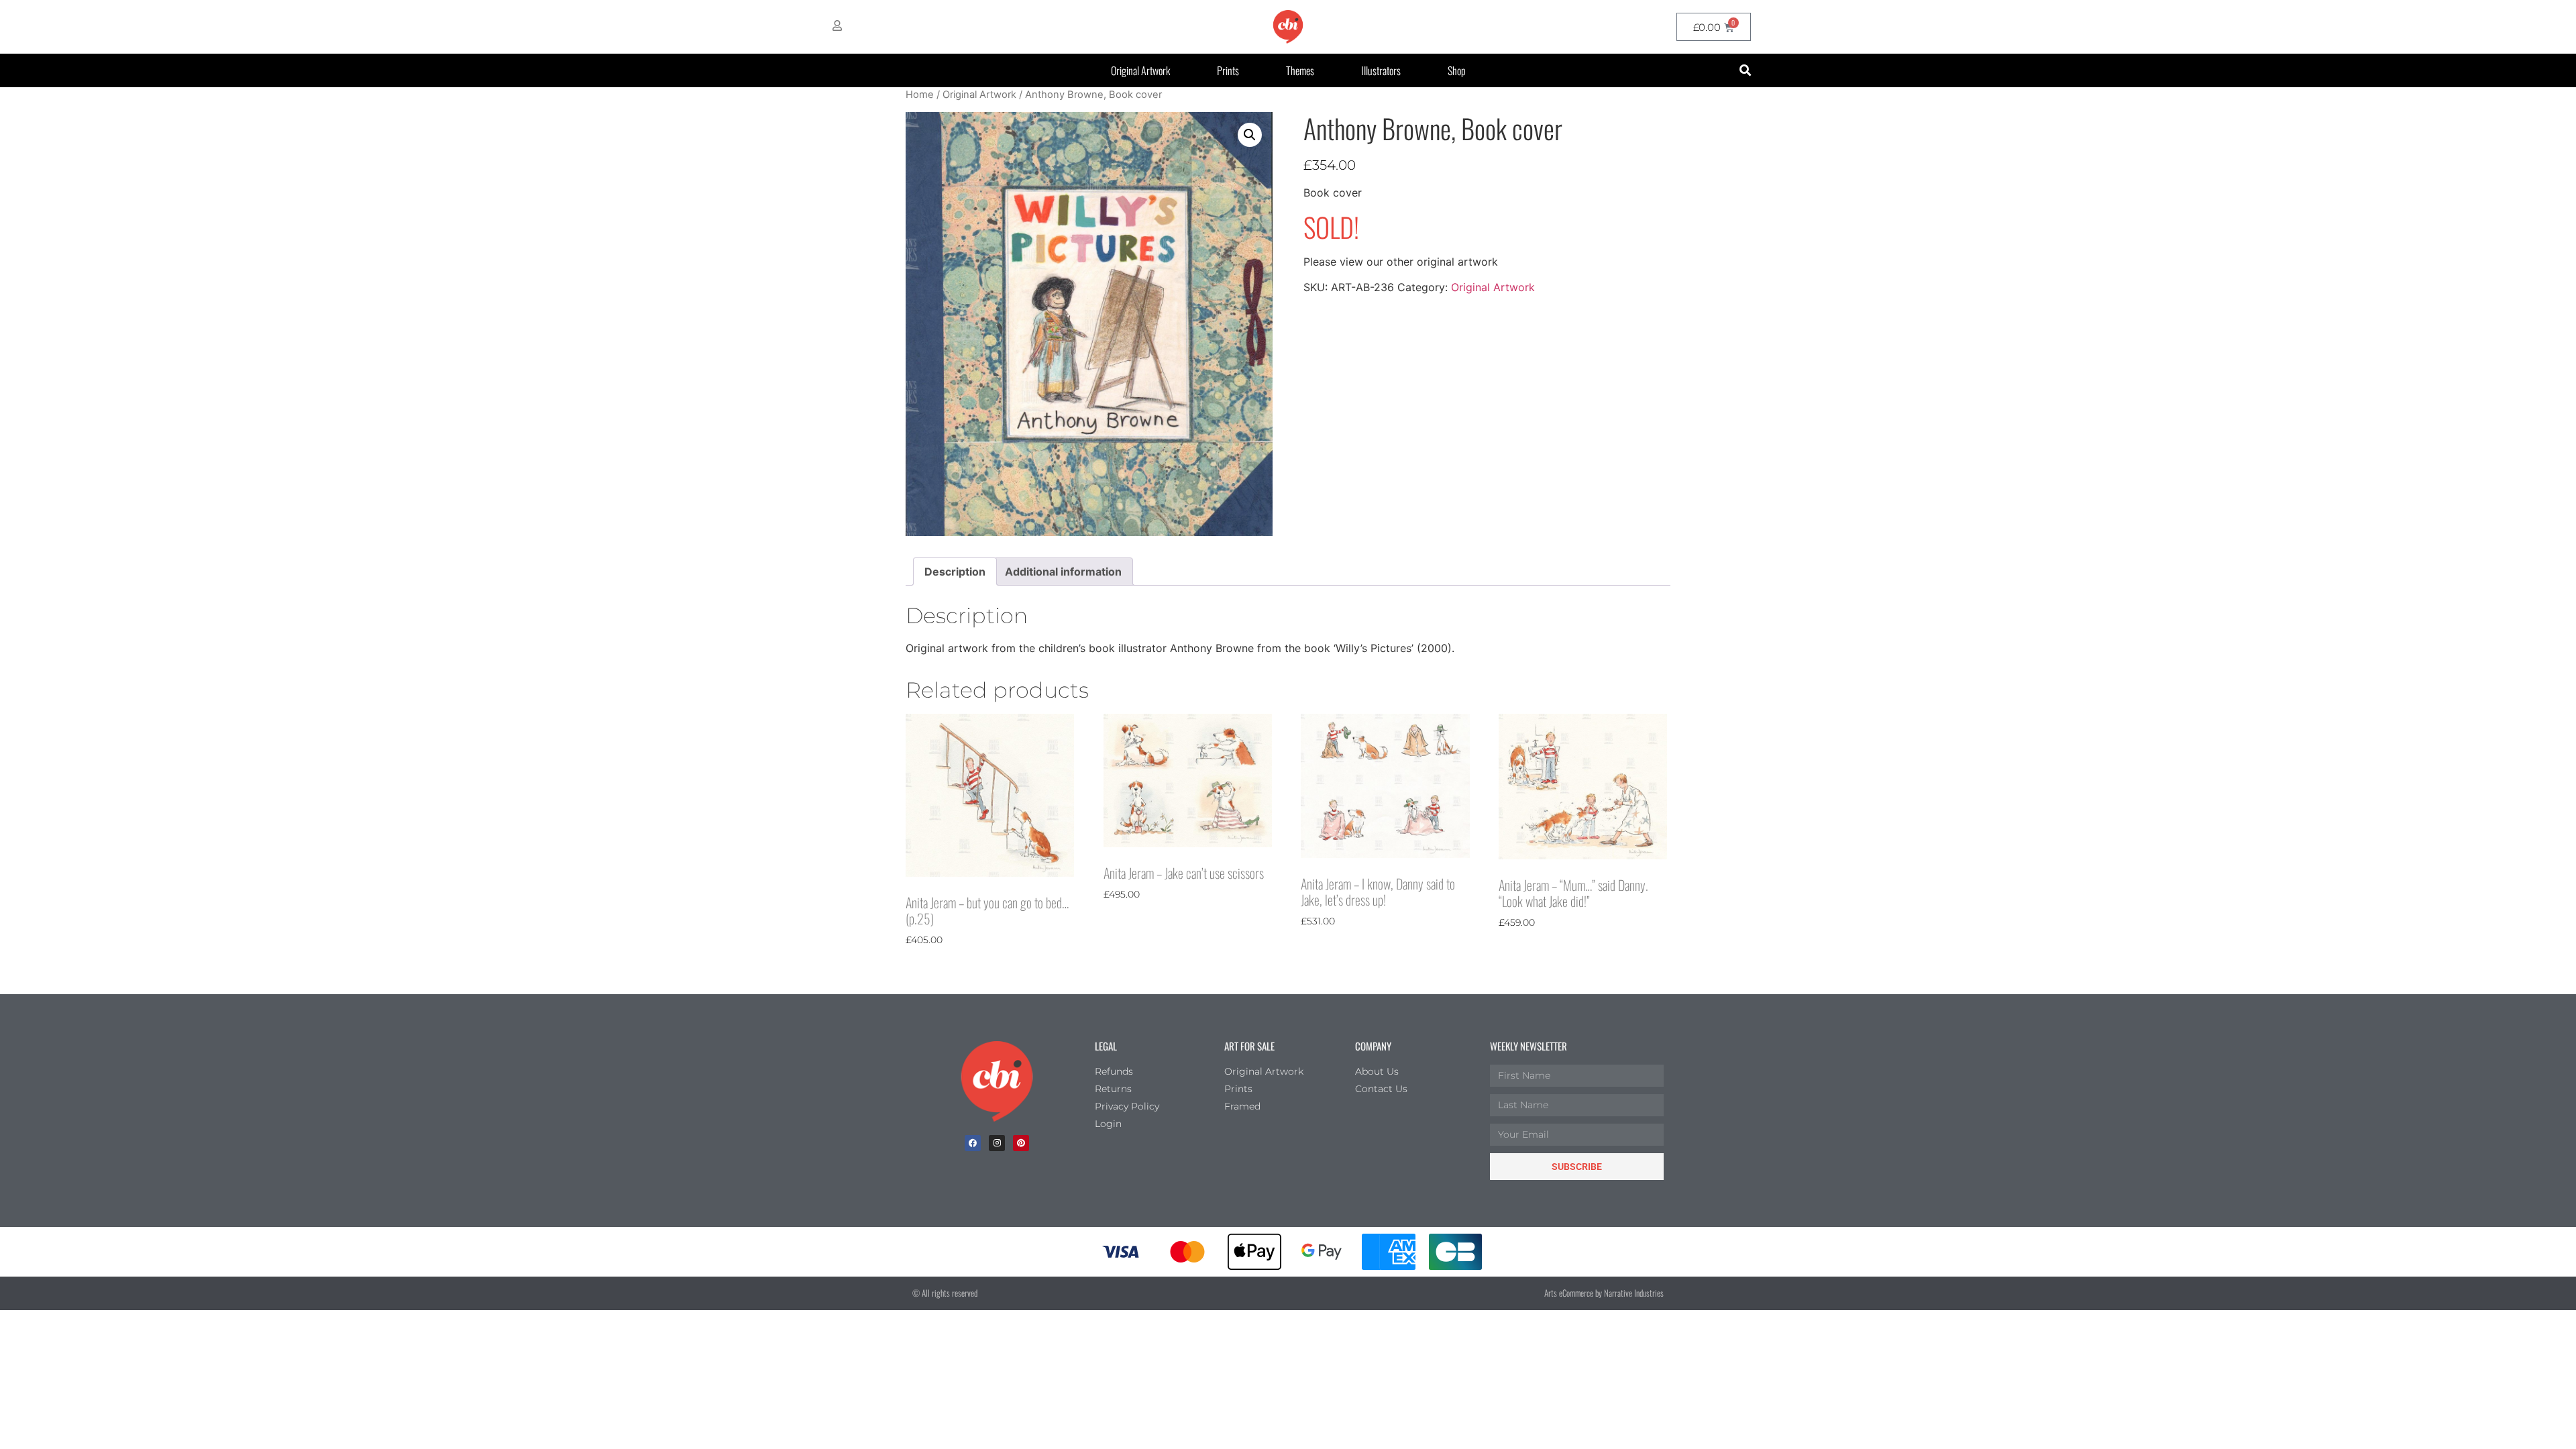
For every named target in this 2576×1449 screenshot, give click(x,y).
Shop (1457, 70)
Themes (1300, 70)
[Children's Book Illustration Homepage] (997, 1081)
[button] (1745, 71)
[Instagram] (997, 1143)
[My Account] (837, 25)
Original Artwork (1140, 70)
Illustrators (1381, 70)
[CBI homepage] (1288, 27)
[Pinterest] (1021, 1143)
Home (920, 95)
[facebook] (973, 1143)
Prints (1228, 70)
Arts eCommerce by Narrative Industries (1604, 1293)
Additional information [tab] (1063, 572)
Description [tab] (955, 572)
